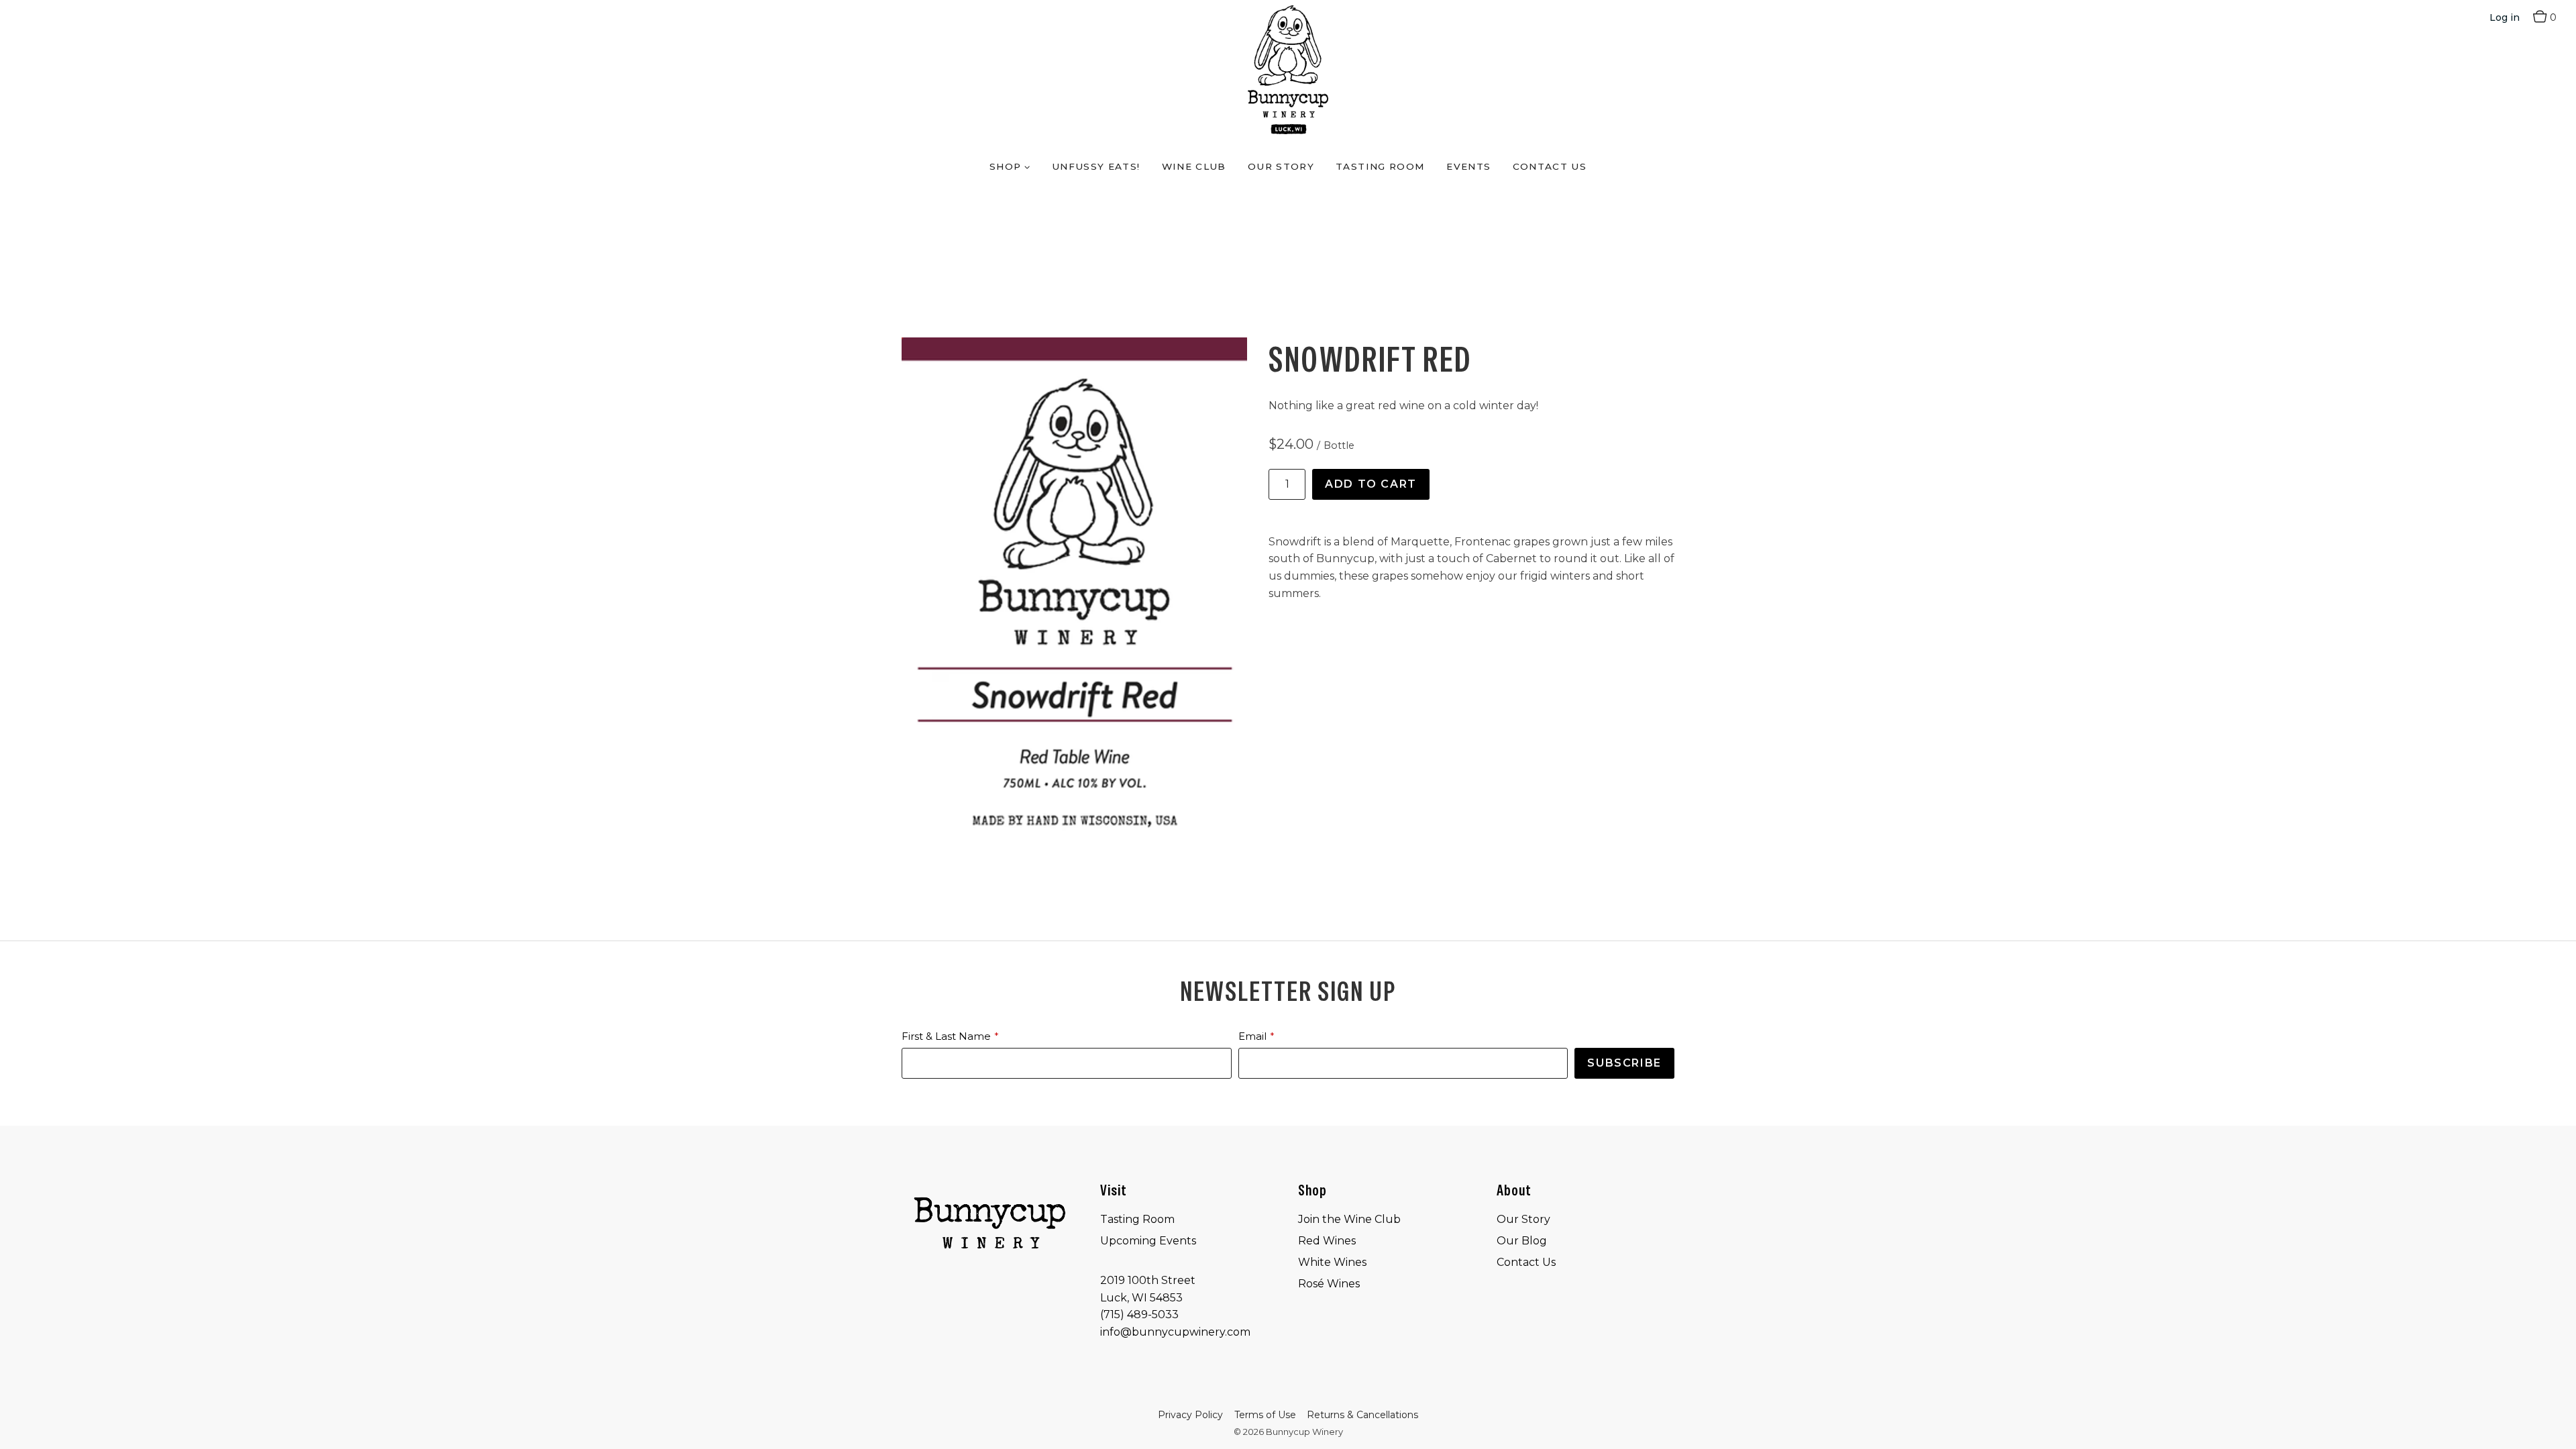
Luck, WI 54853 (1141, 1298)
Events (1468, 166)
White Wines (1332, 1262)
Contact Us (1550, 166)
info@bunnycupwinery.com (1175, 1332)
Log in (2505, 17)
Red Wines (1327, 1241)
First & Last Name (946, 1036)
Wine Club (1194, 166)
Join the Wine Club (1349, 1219)
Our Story (1281, 166)
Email (1252, 1036)
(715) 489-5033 (1139, 1314)
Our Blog (1522, 1241)
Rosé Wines (1329, 1284)
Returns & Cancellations (1362, 1415)
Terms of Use (1265, 1415)
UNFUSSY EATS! (1096, 166)
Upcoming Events (1148, 1241)
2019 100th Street (1148, 1280)
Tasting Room (1380, 166)
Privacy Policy (1190, 1415)
